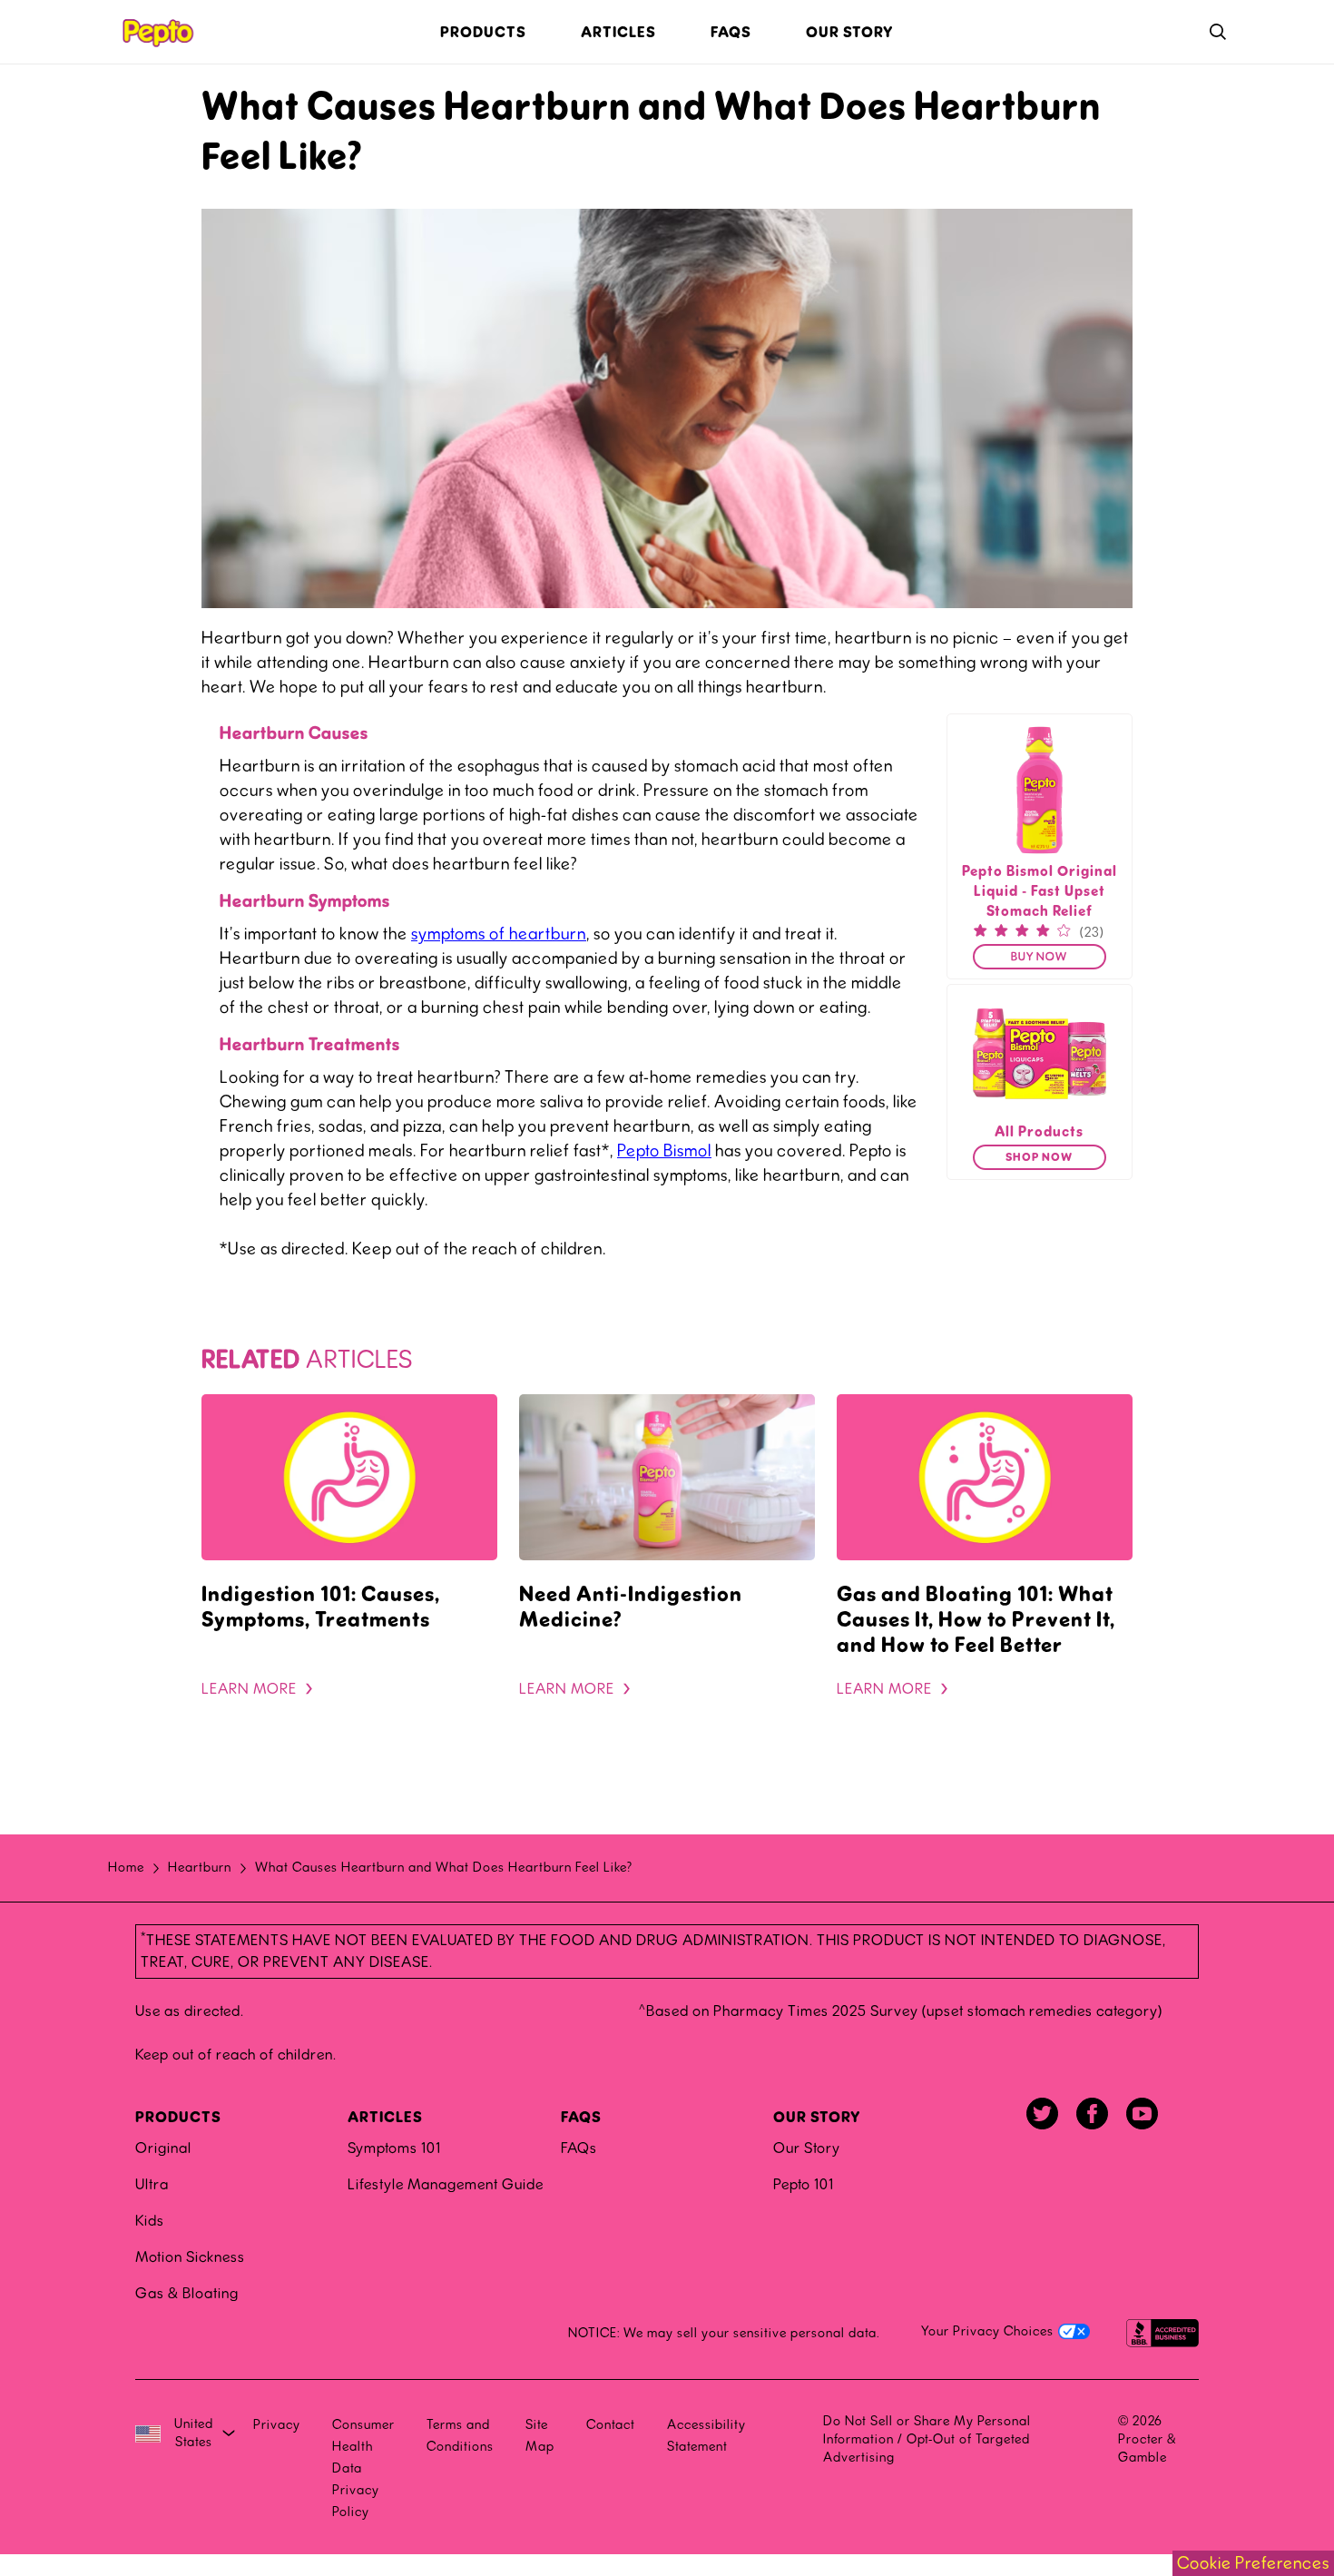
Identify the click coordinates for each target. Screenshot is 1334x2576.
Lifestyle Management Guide (446, 2184)
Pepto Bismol (664, 1151)
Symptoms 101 (394, 2148)
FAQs (579, 2148)
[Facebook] (1092, 2114)
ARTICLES (385, 2117)
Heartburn (200, 1868)
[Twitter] (1042, 2114)
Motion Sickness (190, 2257)
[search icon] (1218, 32)
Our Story (807, 2148)
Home (126, 1868)
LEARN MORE (249, 1689)
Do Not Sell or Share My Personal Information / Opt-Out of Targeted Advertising (927, 2439)
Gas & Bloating (187, 2293)
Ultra (152, 2184)
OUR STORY (817, 2117)
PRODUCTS (178, 2117)
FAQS (581, 2117)
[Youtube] (1142, 2114)
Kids (150, 2221)
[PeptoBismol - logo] (157, 32)
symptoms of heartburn (499, 934)
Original (163, 2148)
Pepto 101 (804, 2184)
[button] (1040, 957)
